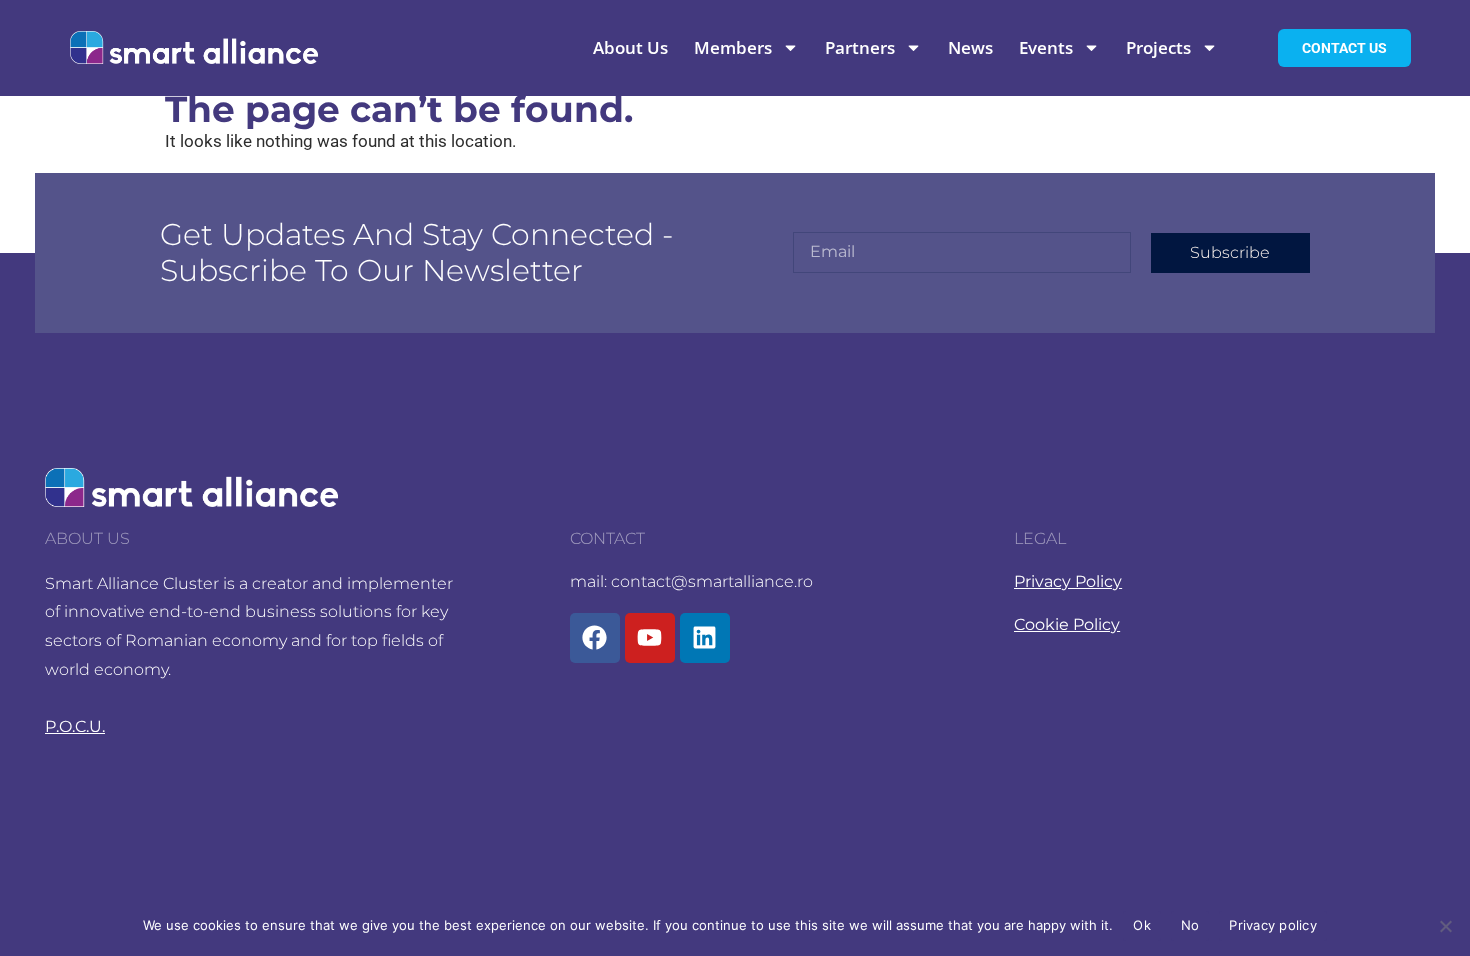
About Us (630, 47)
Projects (1158, 47)
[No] (1445, 926)
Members (733, 47)
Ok (1142, 925)
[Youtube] (650, 638)
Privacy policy (1273, 925)
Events (1046, 47)
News (970, 47)
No (1190, 925)
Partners (860, 47)
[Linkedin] (705, 638)
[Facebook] (595, 638)
